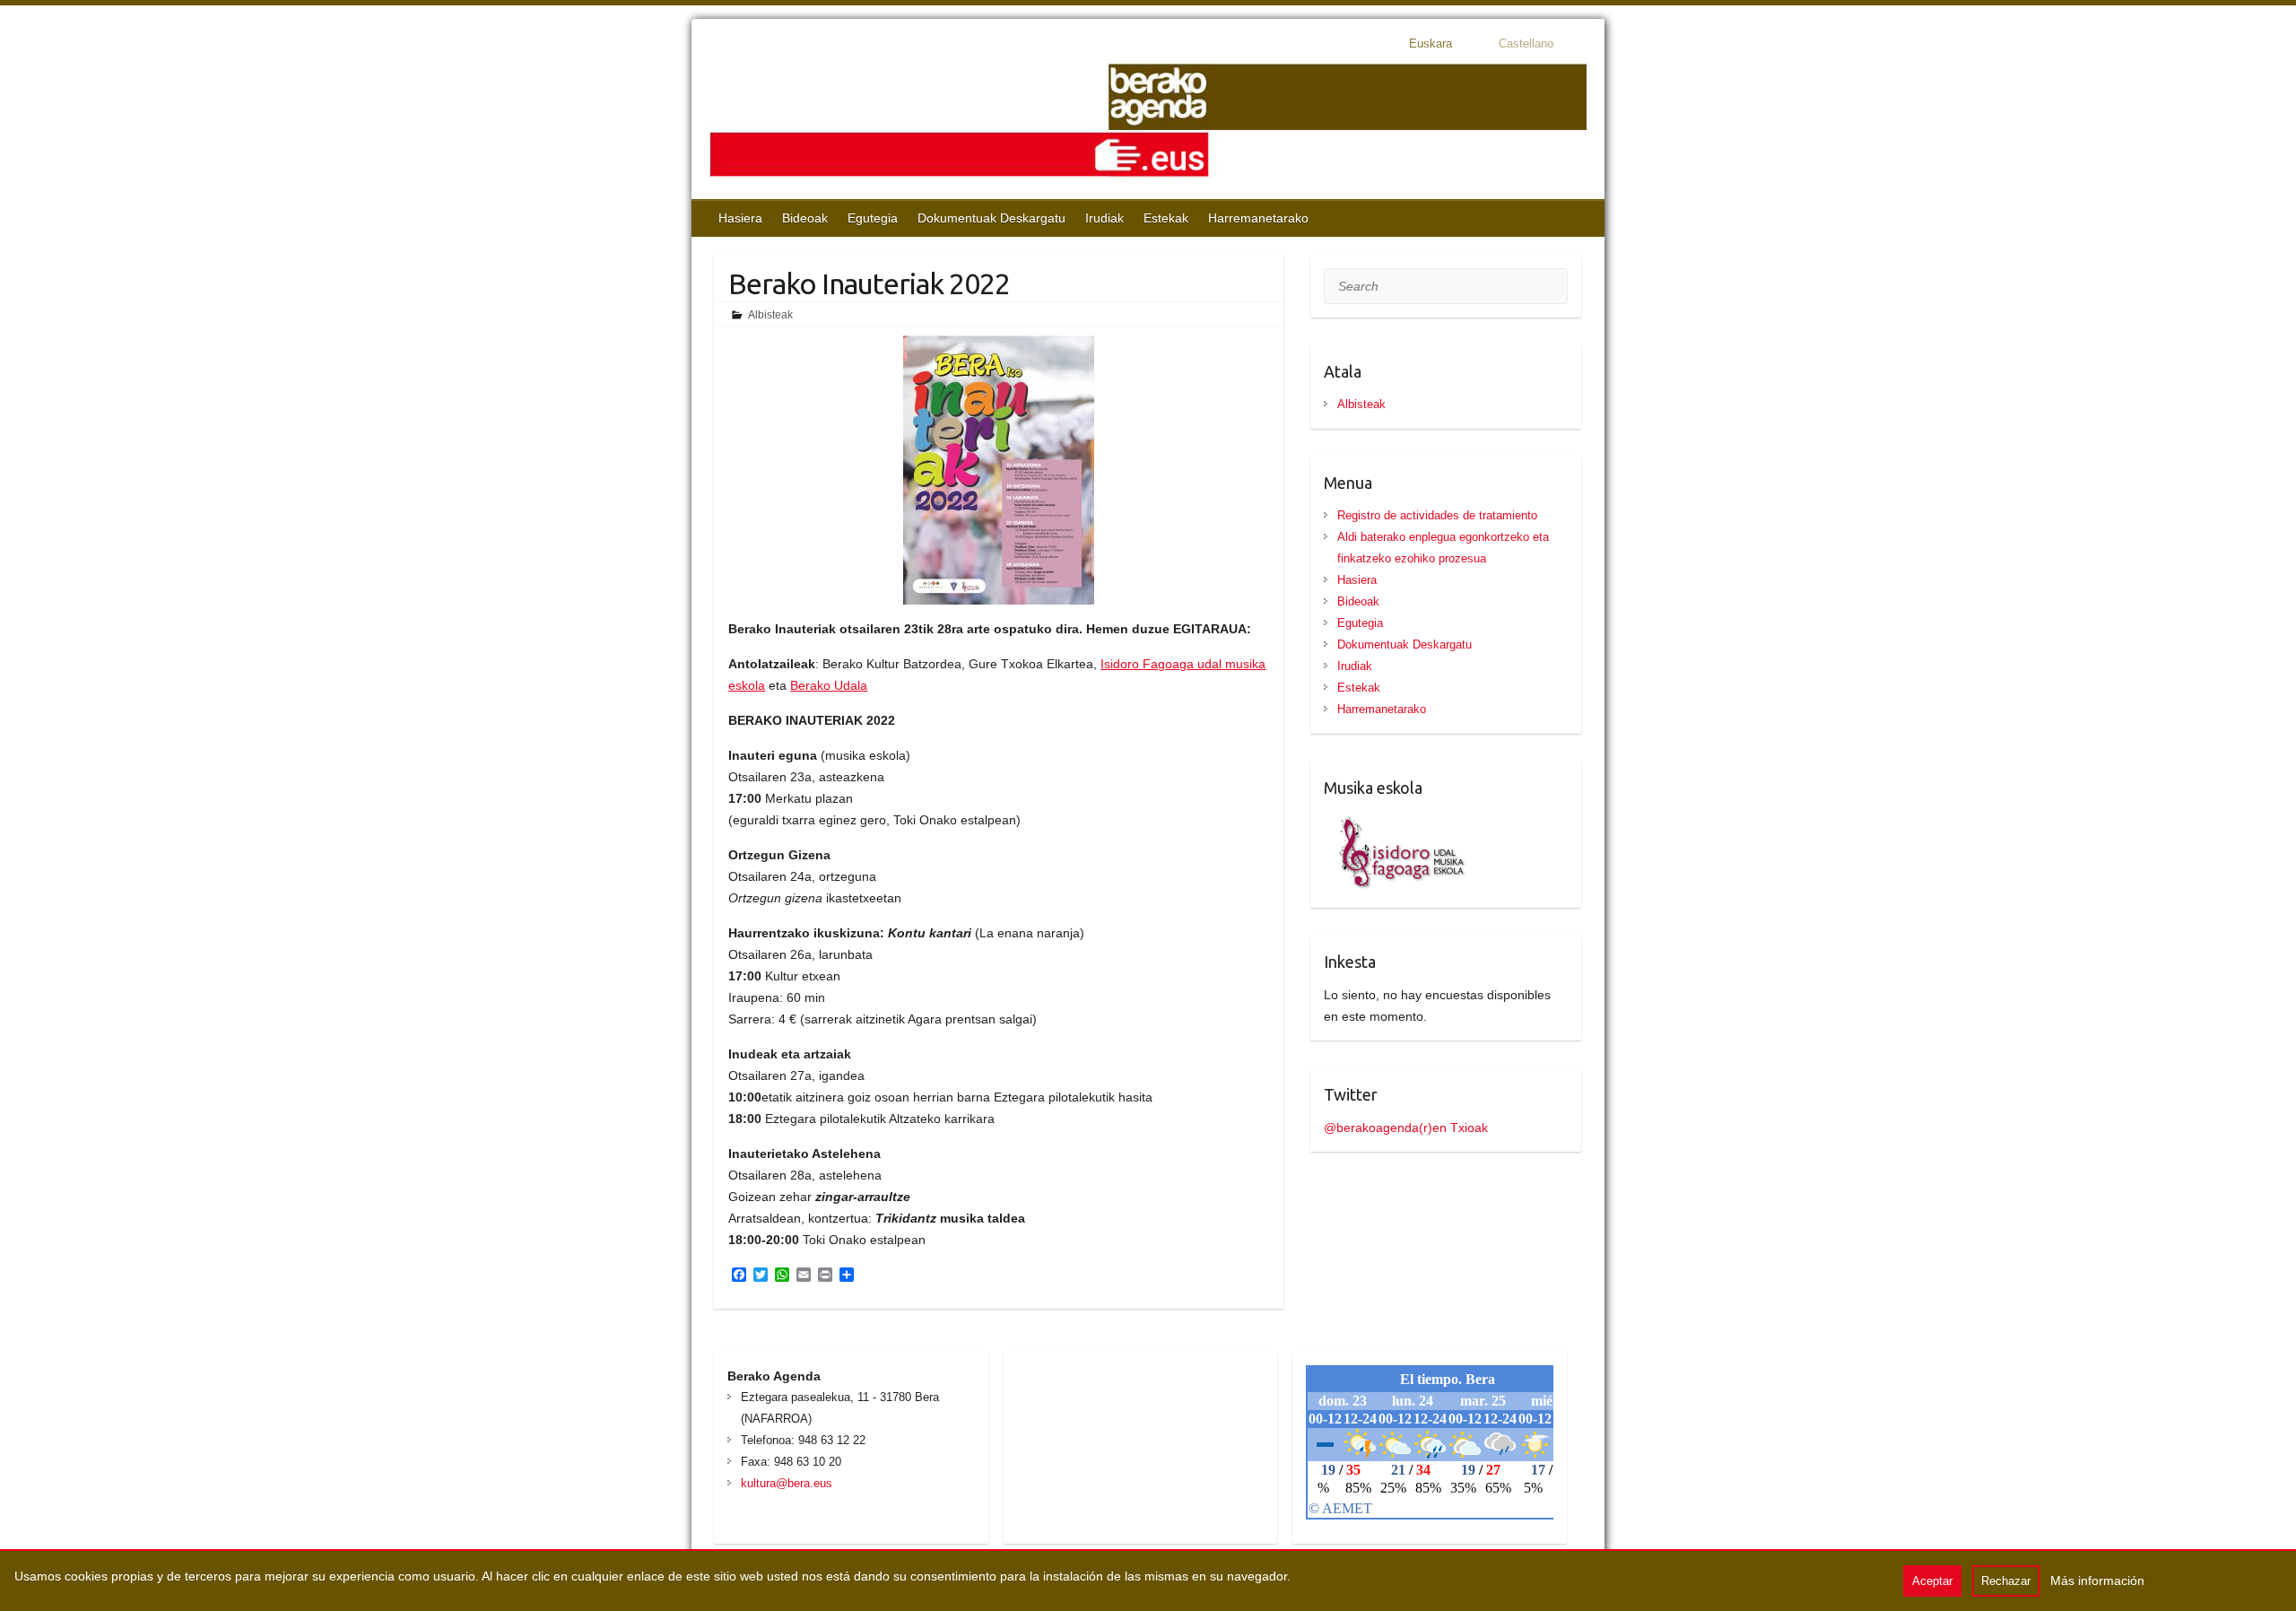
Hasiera (740, 218)
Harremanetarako (1258, 218)
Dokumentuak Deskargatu (991, 218)
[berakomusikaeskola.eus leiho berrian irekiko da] (1396, 821)
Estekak (1166, 218)
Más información (2097, 1581)
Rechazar (2006, 1581)
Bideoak (805, 218)
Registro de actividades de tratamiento (1437, 515)
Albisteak (770, 315)
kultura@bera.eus (787, 1483)
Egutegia (873, 218)
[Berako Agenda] (1148, 122)
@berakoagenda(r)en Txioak (1406, 1128)
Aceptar (1932, 1581)
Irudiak (1105, 218)
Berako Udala (829, 685)
